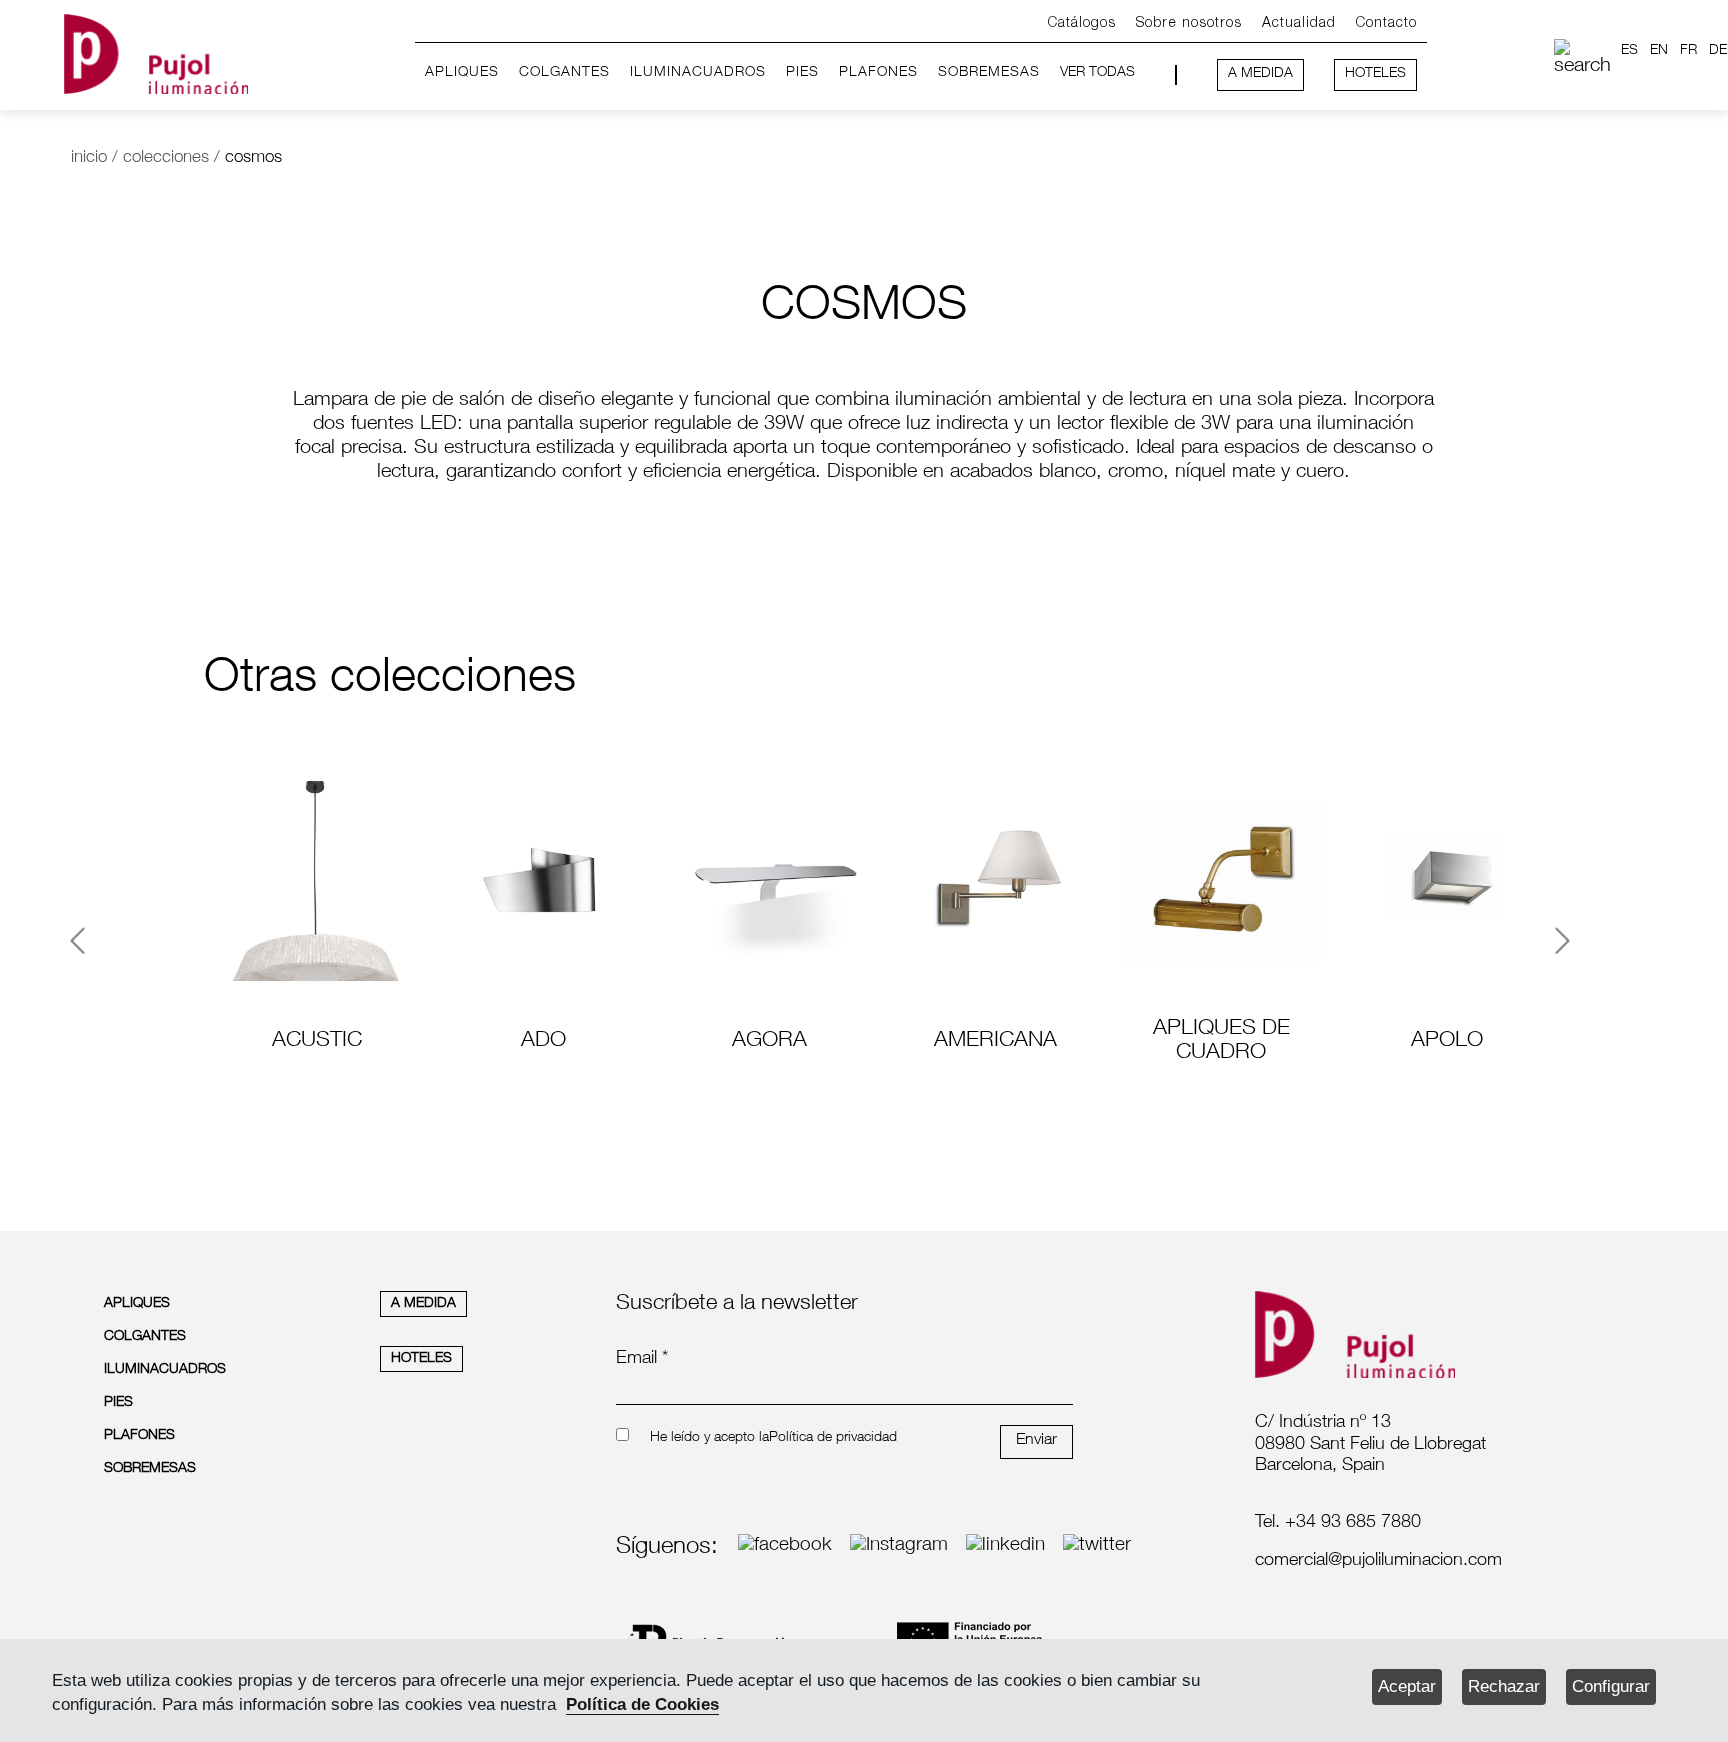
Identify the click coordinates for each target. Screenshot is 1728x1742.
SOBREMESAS (989, 73)
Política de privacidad (833, 1438)
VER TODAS (1097, 73)
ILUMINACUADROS (698, 73)
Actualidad (1299, 23)
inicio (89, 158)
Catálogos (1082, 23)
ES (1629, 51)
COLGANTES (564, 73)
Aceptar (1407, 1686)
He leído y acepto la (709, 1438)
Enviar (1036, 1441)
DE (1718, 51)
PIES (802, 73)
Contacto (1386, 23)
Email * (642, 1359)
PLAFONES (878, 73)
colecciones (166, 158)
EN (1659, 51)
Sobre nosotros (1189, 23)
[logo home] (156, 50)
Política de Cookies (642, 1704)
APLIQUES (462, 73)
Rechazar (1504, 1686)
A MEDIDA (1260, 74)
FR (1688, 51)
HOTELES (1375, 74)
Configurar (1611, 1686)
